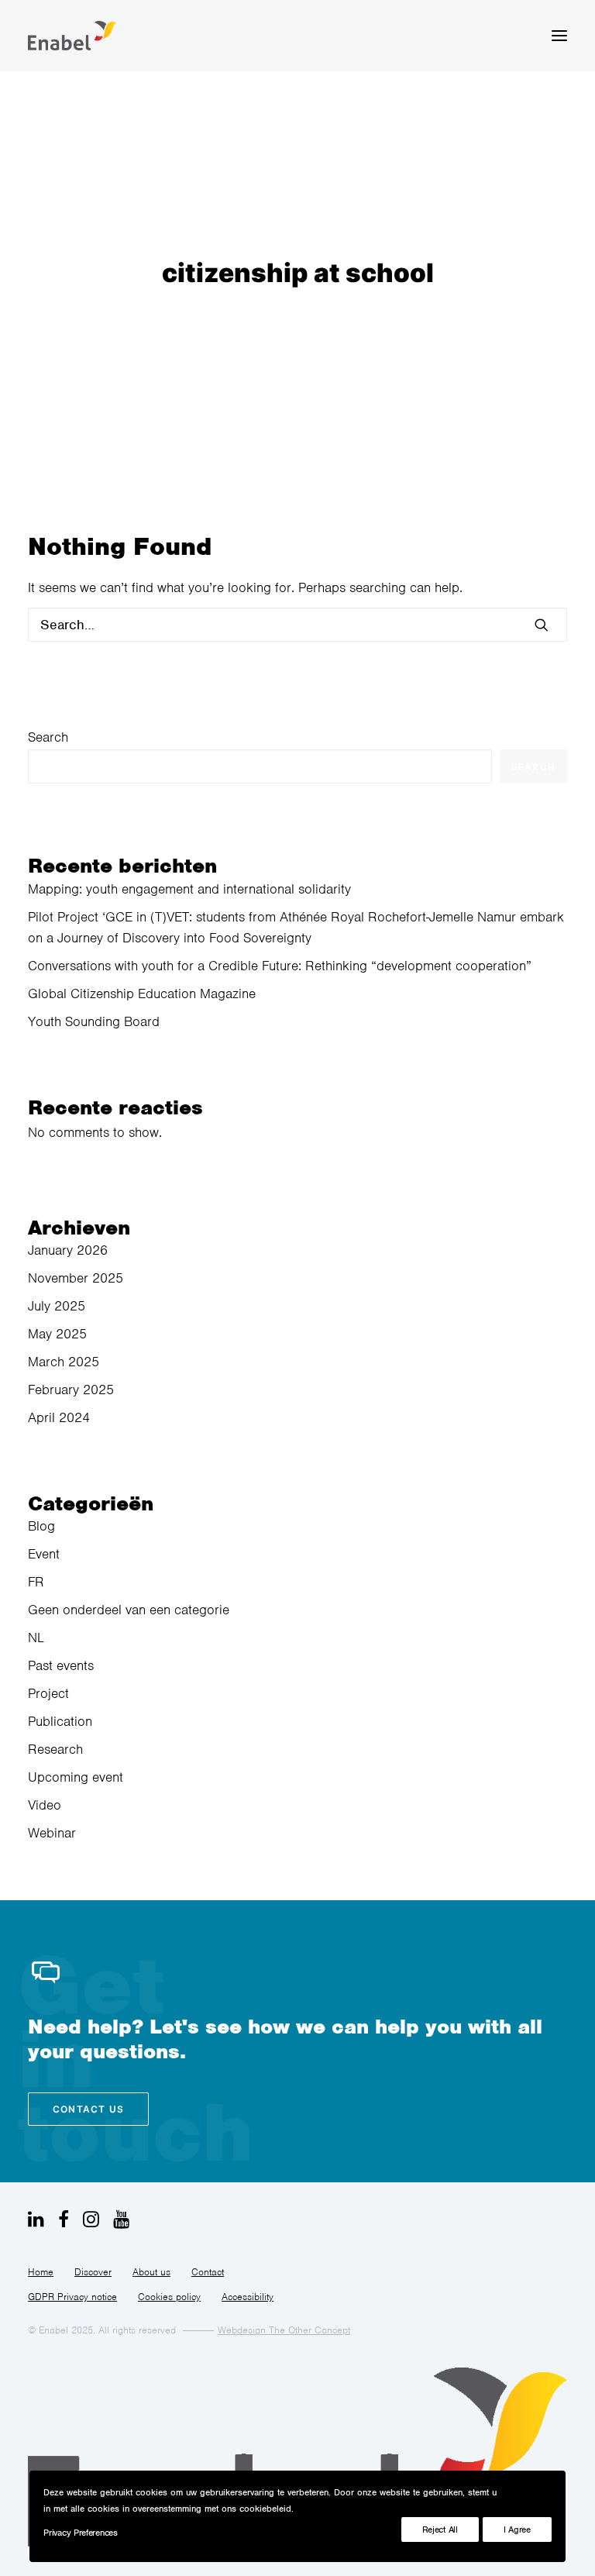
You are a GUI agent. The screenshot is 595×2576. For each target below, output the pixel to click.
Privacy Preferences (80, 2533)
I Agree (517, 2530)
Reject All (440, 2530)
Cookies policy (169, 2297)
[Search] (297, 625)
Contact (208, 2272)
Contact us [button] (88, 2109)
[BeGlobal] (72, 36)
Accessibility (248, 2297)
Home (41, 2272)
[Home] (297, 2458)
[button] (559, 36)
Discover (93, 2272)
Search (48, 737)
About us (151, 2272)
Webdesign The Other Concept (284, 2330)
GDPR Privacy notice (72, 2297)
